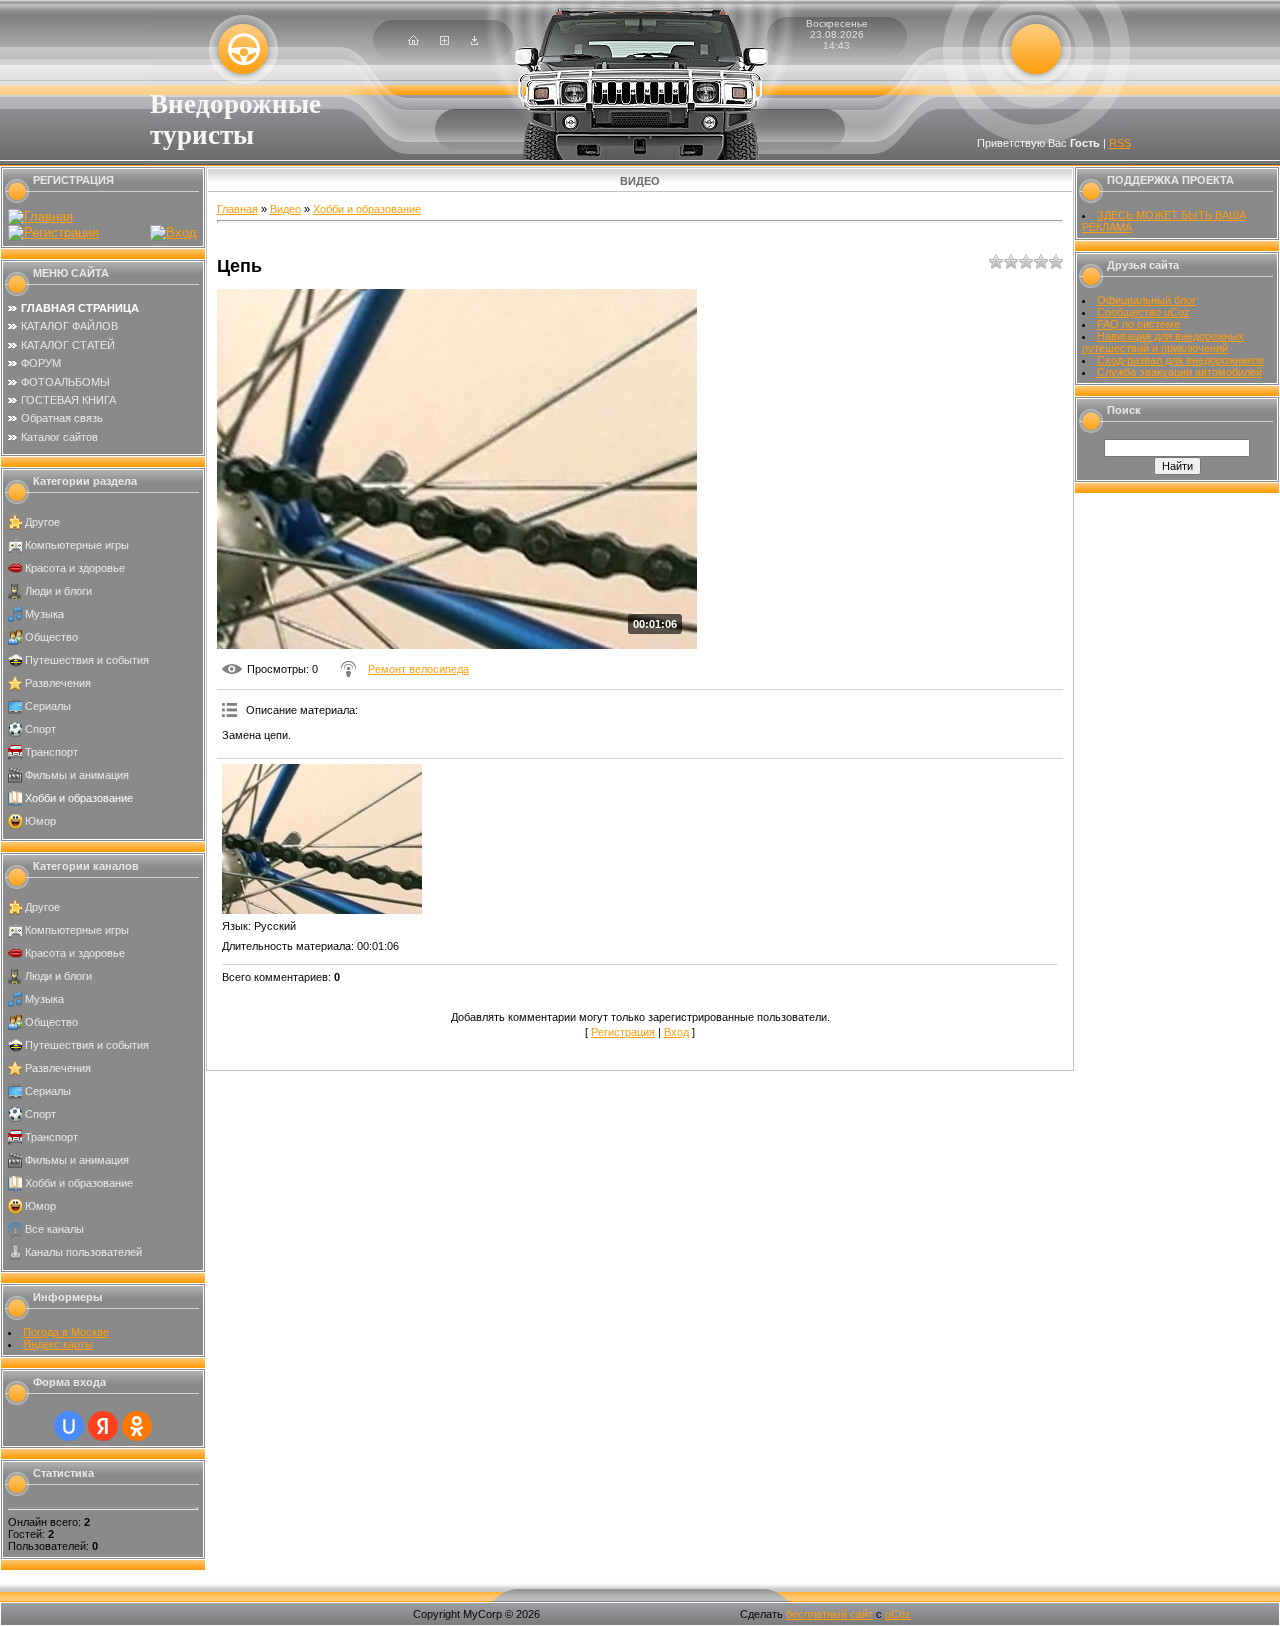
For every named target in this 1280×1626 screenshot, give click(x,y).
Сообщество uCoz (1143, 312)
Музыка (44, 614)
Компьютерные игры (77, 545)
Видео (285, 209)
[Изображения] (322, 839)
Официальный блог (1146, 300)
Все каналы (54, 1229)
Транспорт (51, 752)
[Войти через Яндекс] (103, 1426)
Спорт (40, 729)
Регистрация (623, 1032)
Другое (42, 522)
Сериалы (48, 706)
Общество (51, 637)
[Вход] (474, 41)
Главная (237, 209)
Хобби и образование (79, 798)
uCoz (898, 1614)
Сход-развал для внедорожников (1180, 360)
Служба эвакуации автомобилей (1179, 372)
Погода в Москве (66, 1332)
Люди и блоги (58, 591)
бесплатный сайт (829, 1614)
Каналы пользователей (83, 1252)
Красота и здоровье (75, 568)
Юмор (40, 821)
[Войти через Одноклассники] (137, 1426)
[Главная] (413, 41)
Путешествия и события (87, 660)
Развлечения (58, 683)
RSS (1120, 143)
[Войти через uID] (69, 1426)
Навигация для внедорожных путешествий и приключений (1163, 342)
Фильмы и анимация (77, 775)
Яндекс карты (58, 1344)
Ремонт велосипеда (418, 669)
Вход (676, 1032)
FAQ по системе (1138, 324)
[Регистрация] (444, 41)
